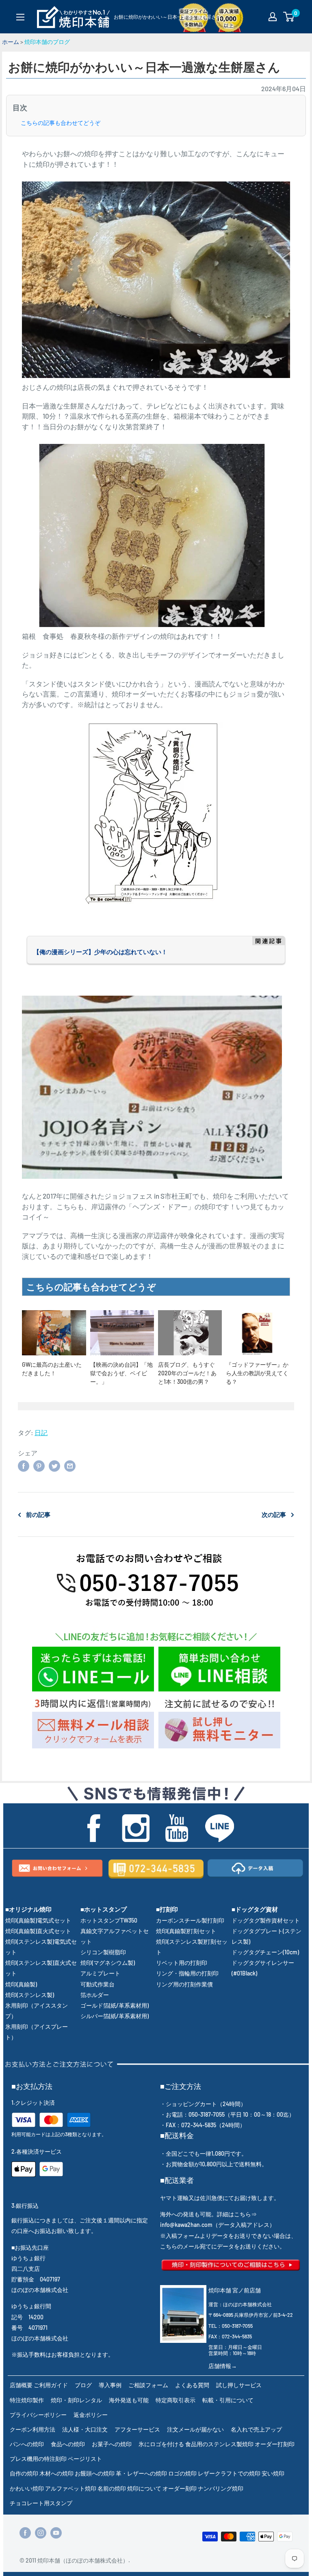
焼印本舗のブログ (47, 42)
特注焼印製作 (27, 2400)
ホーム (11, 42)
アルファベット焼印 (71, 2488)
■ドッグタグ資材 (255, 1909)
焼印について (144, 2488)
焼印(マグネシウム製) (108, 1963)
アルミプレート (100, 1973)
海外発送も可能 (129, 2400)
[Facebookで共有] (24, 1465)
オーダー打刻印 (275, 2444)
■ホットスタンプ (104, 1909)
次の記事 (274, 1514)
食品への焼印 (68, 2444)
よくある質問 (192, 2385)
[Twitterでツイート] (54, 1465)
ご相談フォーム (148, 2385)
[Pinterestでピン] (39, 1465)
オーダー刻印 (180, 2488)
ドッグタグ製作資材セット (266, 1920)
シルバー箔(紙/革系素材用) (115, 2016)
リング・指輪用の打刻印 (187, 1973)
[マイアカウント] (273, 17)
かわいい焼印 (27, 2488)
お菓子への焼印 (112, 2444)
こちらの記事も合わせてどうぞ (61, 123)
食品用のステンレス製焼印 (219, 2444)
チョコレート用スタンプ (41, 2503)
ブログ (83, 2385)
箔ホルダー (95, 1995)
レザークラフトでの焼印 (229, 2473)
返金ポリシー (91, 2415)
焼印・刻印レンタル (76, 2400)
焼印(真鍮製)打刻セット (186, 1931)
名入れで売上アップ (256, 2429)
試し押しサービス (239, 2385)
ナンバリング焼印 (221, 2488)
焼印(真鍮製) (21, 1984)
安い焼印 (273, 2473)
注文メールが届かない (195, 2429)
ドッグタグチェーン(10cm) (265, 1952)
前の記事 (38, 1514)
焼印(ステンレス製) (30, 1995)
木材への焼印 (56, 2473)
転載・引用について (228, 2400)
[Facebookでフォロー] (25, 2533)
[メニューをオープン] (20, 17)
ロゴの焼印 (182, 2473)
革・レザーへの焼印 (141, 2473)
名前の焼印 (112, 2488)
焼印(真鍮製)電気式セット (38, 1920)
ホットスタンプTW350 (109, 1920)
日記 (41, 1432)
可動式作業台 (97, 1984)
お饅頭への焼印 (95, 2473)
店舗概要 (21, 2385)
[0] (289, 17)
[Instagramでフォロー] (41, 2533)
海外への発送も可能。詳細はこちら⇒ (208, 2214)
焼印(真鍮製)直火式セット (38, 1931)
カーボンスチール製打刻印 (190, 1920)
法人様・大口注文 (85, 2429)
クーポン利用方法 (32, 2429)
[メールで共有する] (70, 1465)
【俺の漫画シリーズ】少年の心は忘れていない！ (100, 952)
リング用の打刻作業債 (184, 1984)
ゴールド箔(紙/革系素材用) (115, 2005)
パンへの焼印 (27, 2444)
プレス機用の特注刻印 (38, 2459)
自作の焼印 (24, 2473)
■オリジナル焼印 (28, 1909)
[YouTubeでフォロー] (56, 2533)
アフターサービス (137, 2429)
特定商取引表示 (175, 2400)
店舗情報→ (223, 2366)
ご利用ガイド (51, 2385)
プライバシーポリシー (38, 2415)
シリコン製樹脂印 (103, 1952)
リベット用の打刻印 (182, 1963)
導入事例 (110, 2385)
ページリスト (85, 2459)
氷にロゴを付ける (161, 2444)
